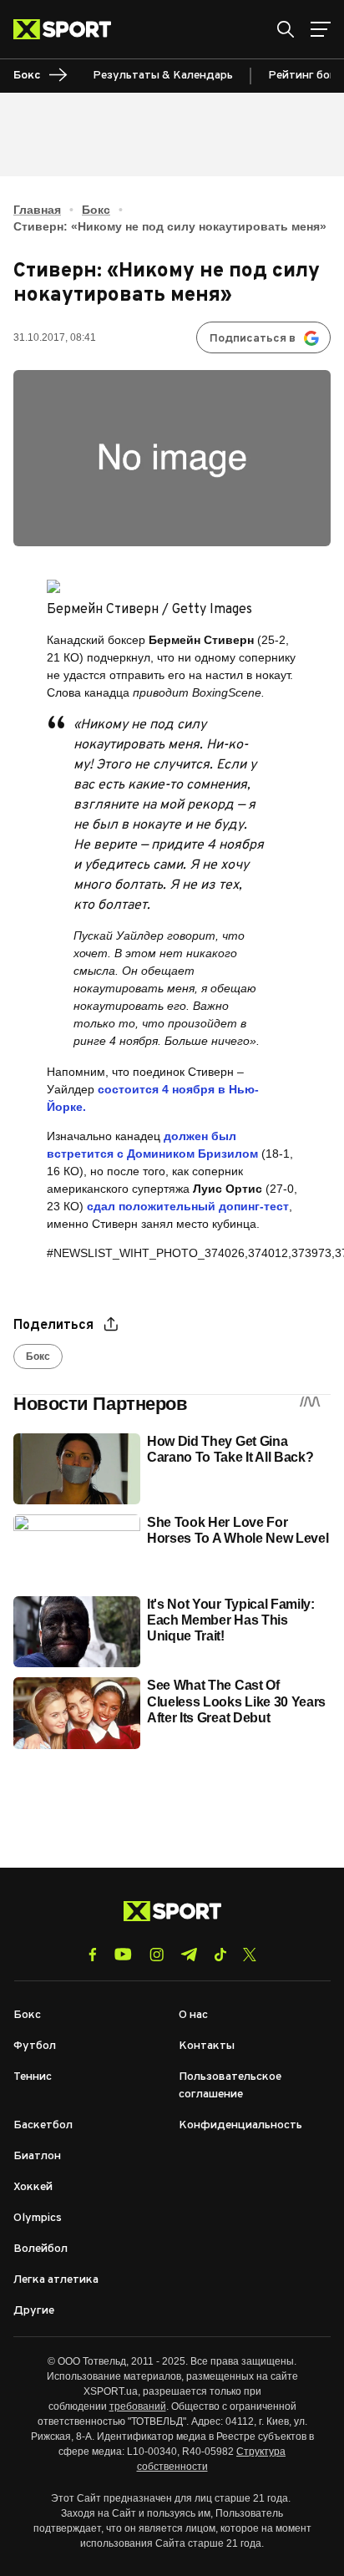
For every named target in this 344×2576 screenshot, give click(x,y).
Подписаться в (253, 339)
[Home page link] (69, 29)
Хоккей (33, 2187)
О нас (193, 2015)
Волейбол (40, 2249)
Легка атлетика (56, 2280)
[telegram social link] (189, 1955)
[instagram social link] (157, 1955)
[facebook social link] (93, 1955)
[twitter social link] (250, 1955)
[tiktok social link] (220, 1955)
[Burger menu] (321, 29)
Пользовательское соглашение (230, 2086)
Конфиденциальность (240, 2125)
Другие (34, 2311)
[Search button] (286, 29)
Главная (37, 210)
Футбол (35, 2046)
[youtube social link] (123, 1954)
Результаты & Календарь (163, 76)
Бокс (96, 210)
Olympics (38, 2218)
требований (138, 2406)
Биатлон (37, 2156)
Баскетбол (43, 2125)
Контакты (207, 2046)
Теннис (33, 2077)
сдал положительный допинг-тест (188, 1206)
